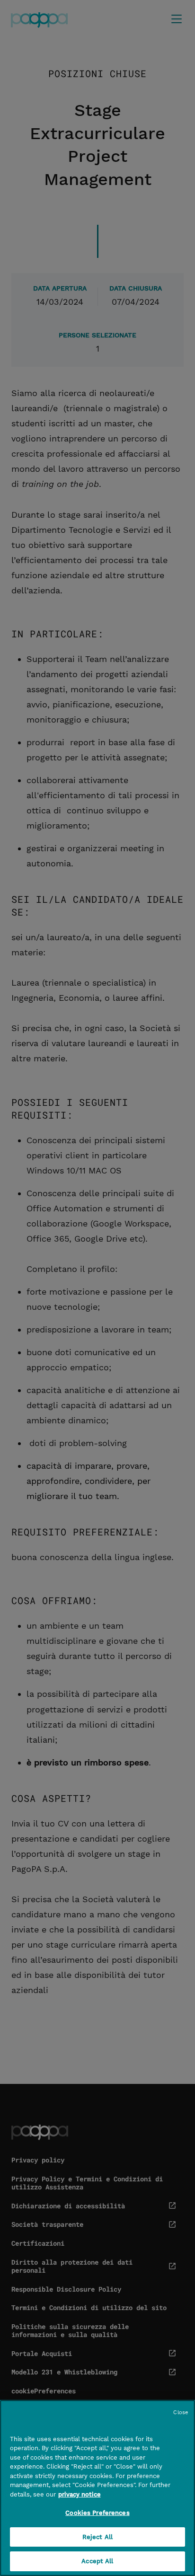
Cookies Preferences (97, 2513)
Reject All (97, 2537)
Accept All (97, 2561)
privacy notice (80, 2494)
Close (181, 2413)
